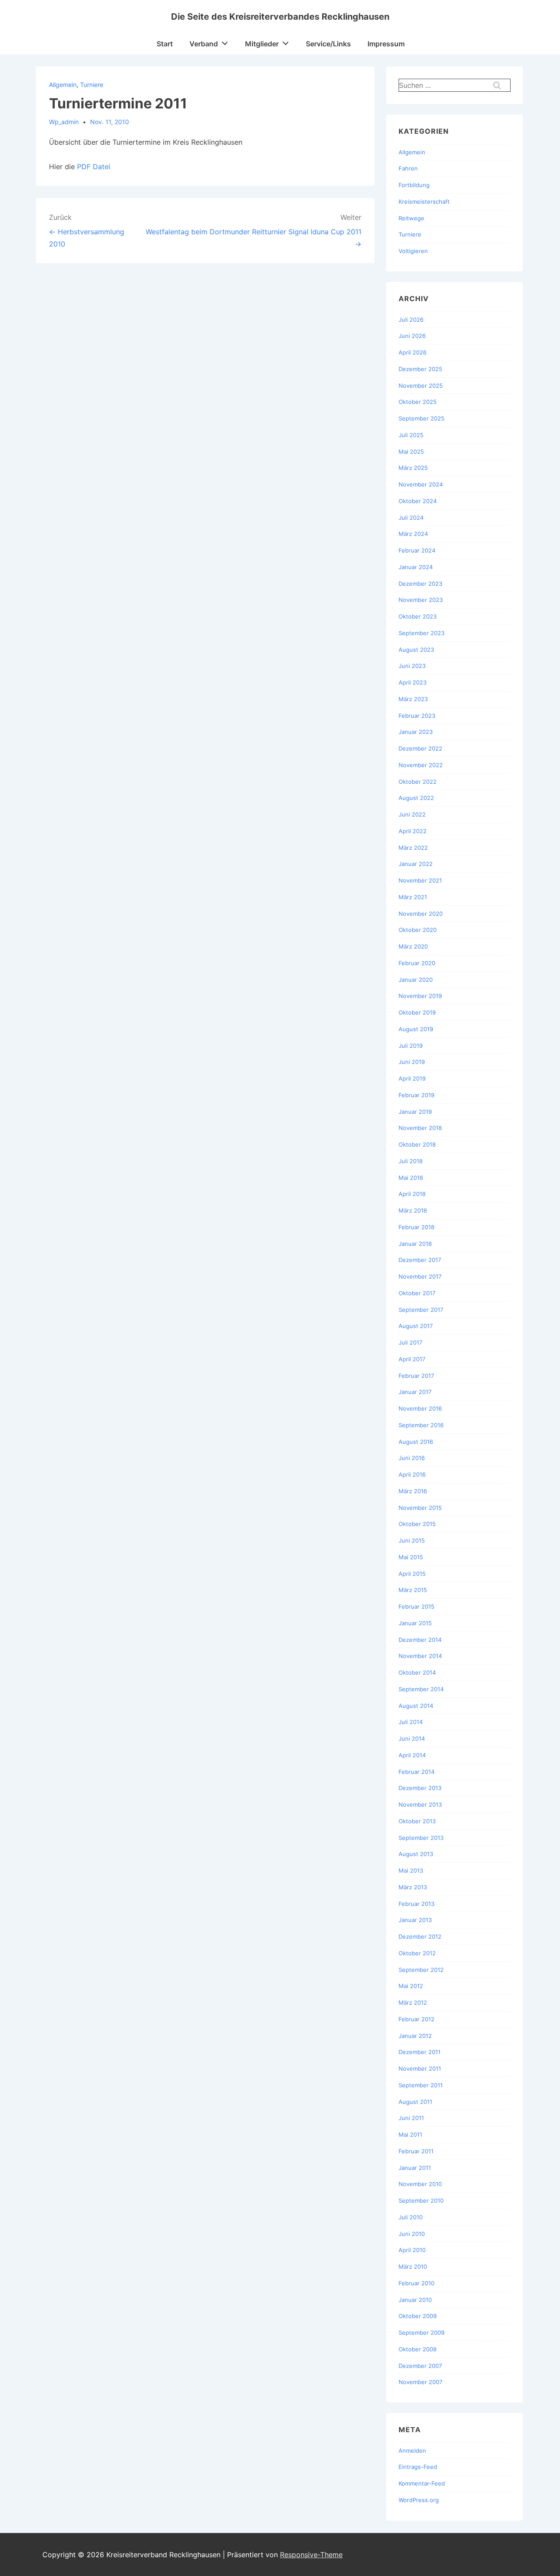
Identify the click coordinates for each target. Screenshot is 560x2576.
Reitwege (411, 218)
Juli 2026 (411, 320)
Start (165, 44)
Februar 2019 (416, 1095)
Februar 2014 (416, 1772)
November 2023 (421, 600)
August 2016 (416, 1442)
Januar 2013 (415, 1920)
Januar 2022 (416, 864)
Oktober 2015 (417, 1524)
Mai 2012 (411, 1986)
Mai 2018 (411, 1178)
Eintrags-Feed (418, 2467)
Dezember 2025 (420, 369)
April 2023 (413, 682)
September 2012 (421, 1970)
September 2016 (421, 1425)
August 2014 (416, 1706)
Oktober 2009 (418, 2316)
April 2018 (412, 1194)
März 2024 (413, 534)
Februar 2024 (417, 550)
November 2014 (420, 1656)
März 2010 (413, 2267)
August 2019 (416, 1029)
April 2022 (413, 831)
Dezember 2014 (420, 1640)
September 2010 (421, 2201)
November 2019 (420, 996)
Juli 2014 (411, 1722)
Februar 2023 (417, 716)
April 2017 (412, 1359)
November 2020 (421, 914)
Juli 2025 (411, 435)
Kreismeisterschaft (424, 202)
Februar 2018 (416, 1227)
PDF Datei (94, 167)
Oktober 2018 (417, 1144)
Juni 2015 (412, 1540)
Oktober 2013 (417, 1821)
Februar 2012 (416, 2019)
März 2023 (413, 699)
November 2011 (420, 2068)
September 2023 (422, 633)
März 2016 (413, 1491)
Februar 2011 (416, 2151)
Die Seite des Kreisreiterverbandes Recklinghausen (280, 17)
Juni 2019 (412, 1062)
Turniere (92, 85)
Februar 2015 (416, 1606)
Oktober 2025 (418, 402)
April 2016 (412, 1474)
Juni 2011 (411, 2118)
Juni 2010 (412, 2234)
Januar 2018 (415, 1244)
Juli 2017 (410, 1342)
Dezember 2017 (420, 1260)
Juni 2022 (412, 814)
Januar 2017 (415, 1392)
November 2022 (421, 765)
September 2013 (421, 1838)
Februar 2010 (416, 2283)
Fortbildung (414, 185)
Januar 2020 (416, 980)
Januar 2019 (415, 1112)
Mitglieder (262, 44)
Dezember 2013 (420, 1788)
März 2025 (413, 468)
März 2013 (413, 1887)
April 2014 (412, 1755)
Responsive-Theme (311, 2555)
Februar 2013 (416, 1904)
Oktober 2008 (418, 2349)
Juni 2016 (412, 1458)
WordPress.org (419, 2500)
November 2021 (420, 880)
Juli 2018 (411, 1161)
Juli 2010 (411, 2217)
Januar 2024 (416, 567)
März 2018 (413, 1210)
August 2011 (415, 2102)
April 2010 (412, 2250)
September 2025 (422, 418)
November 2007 (420, 2382)
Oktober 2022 (418, 782)
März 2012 (413, 2002)
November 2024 (421, 484)
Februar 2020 (417, 963)
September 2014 (421, 1689)
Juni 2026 (412, 336)
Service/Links (328, 44)
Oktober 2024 (418, 501)
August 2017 (416, 1326)
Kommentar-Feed (422, 2483)
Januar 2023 (416, 732)
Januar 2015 (415, 1623)
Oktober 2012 (417, 1953)
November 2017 (420, 1276)
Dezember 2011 (420, 2052)
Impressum (386, 44)
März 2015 (413, 1590)
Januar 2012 (415, 2036)
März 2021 (413, 897)
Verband (204, 44)
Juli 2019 (411, 1046)
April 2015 (412, 1574)
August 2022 (416, 798)
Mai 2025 (411, 452)
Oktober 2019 (417, 1012)
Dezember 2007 (420, 2366)
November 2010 (420, 2184)
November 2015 (420, 1508)
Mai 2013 (411, 1870)
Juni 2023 (412, 666)
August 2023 (416, 650)
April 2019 (412, 1078)
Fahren (408, 168)
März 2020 (413, 946)
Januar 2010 (415, 2300)
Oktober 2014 (417, 1672)
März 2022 (413, 848)
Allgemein (63, 85)
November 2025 (421, 386)
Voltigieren (413, 251)
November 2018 (420, 1128)
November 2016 (420, 1408)
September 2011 (421, 2085)
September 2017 (421, 1310)
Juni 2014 (412, 1738)
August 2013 (416, 1854)
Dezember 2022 (420, 748)
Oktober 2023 (418, 616)
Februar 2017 (416, 1376)
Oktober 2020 (418, 930)
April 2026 (413, 352)
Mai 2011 (410, 2134)
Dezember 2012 (420, 1936)
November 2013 (420, 1804)
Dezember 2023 (420, 584)
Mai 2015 (411, 1557)
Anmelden (412, 2451)
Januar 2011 (415, 2168)
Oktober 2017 (417, 1293)
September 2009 (422, 2333)
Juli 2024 (411, 518)
